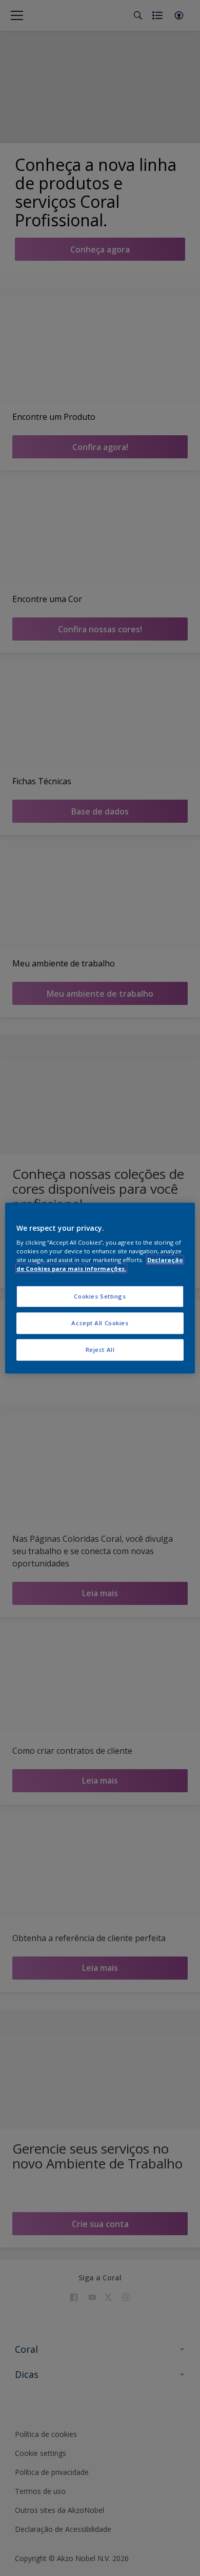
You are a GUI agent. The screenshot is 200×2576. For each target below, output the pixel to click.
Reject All (100, 1350)
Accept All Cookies (100, 1323)
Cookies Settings (100, 1297)
